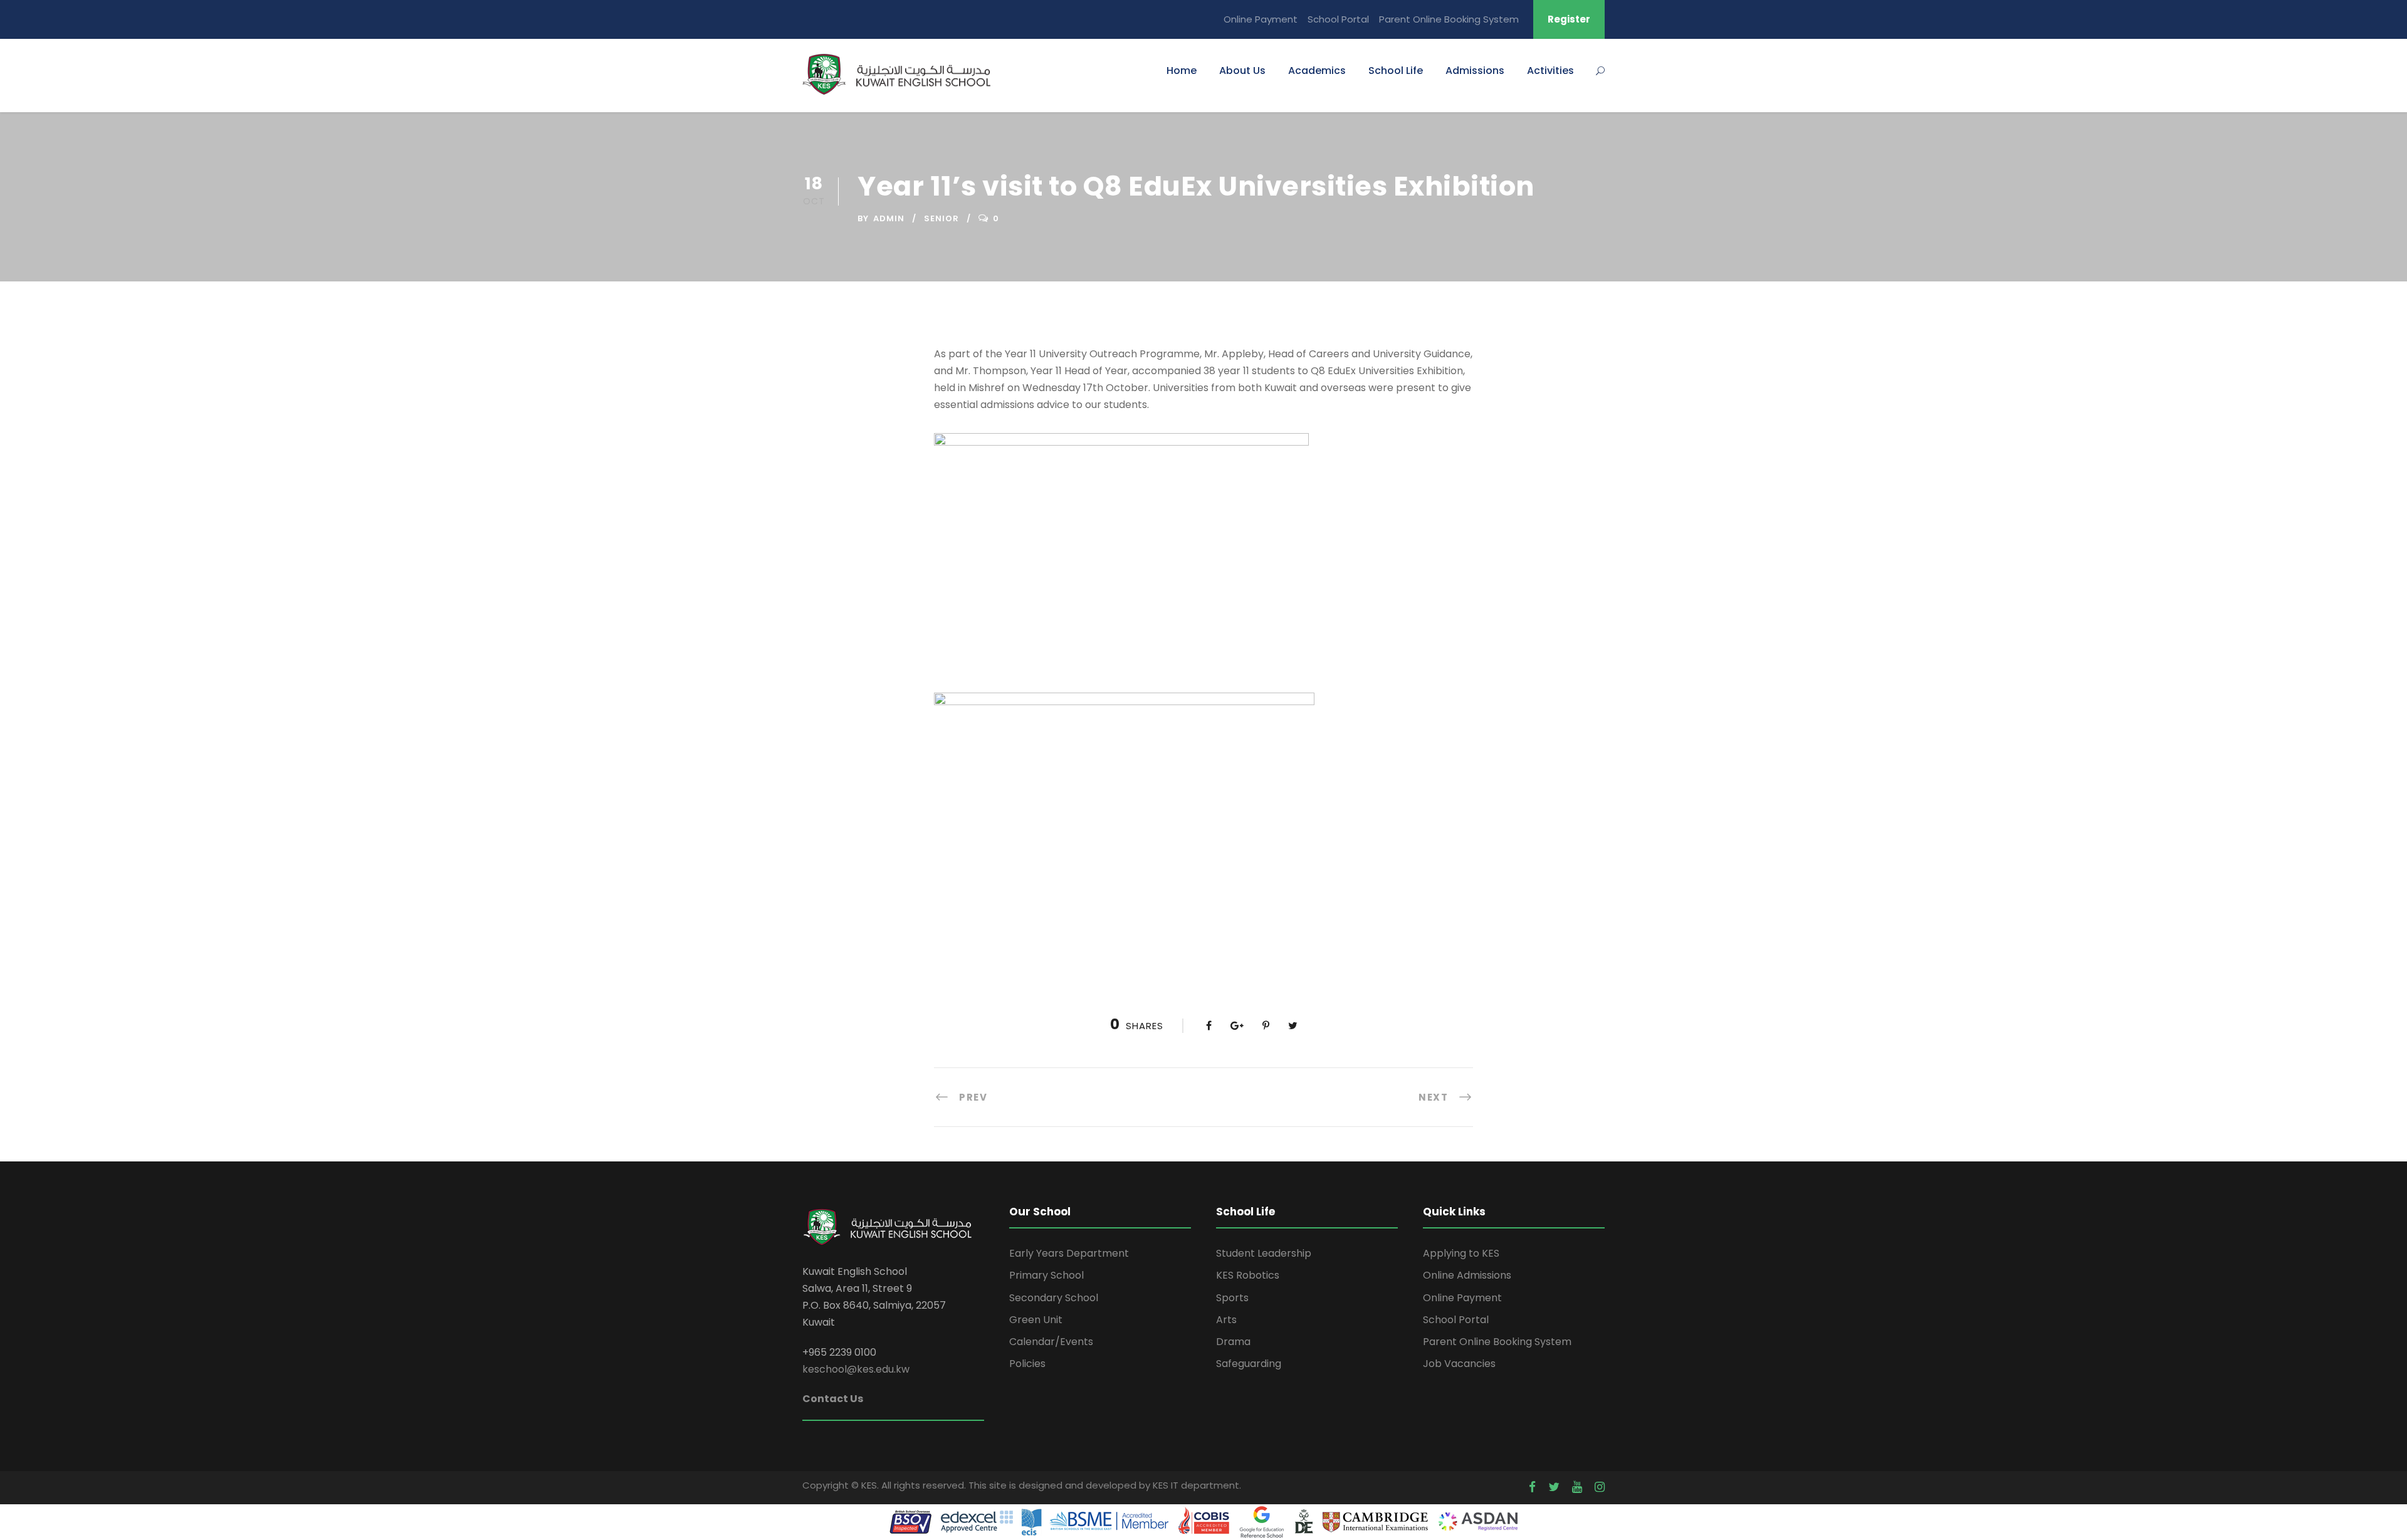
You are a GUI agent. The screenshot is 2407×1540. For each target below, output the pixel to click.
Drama (1233, 1342)
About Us (1242, 71)
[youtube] (1577, 1487)
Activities (1550, 71)
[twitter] (1554, 1487)
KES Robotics (1248, 1275)
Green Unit (1036, 1320)
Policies (1027, 1364)
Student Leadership (1264, 1253)
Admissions (1475, 71)
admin (889, 218)
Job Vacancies (1459, 1364)
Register (1569, 19)
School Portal (1338, 19)
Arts (1226, 1320)
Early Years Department (1069, 1253)
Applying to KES (1461, 1253)
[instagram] (1600, 1487)
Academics (1317, 71)
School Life (1396, 71)
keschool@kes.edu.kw (856, 1369)
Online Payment (1261, 19)
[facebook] (1532, 1487)
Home (1182, 71)
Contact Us (833, 1399)
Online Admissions (1467, 1275)
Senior (941, 218)
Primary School (1046, 1275)
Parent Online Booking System (1449, 19)
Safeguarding (1249, 1364)
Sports (1232, 1298)
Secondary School (1054, 1298)
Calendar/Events (1051, 1342)
